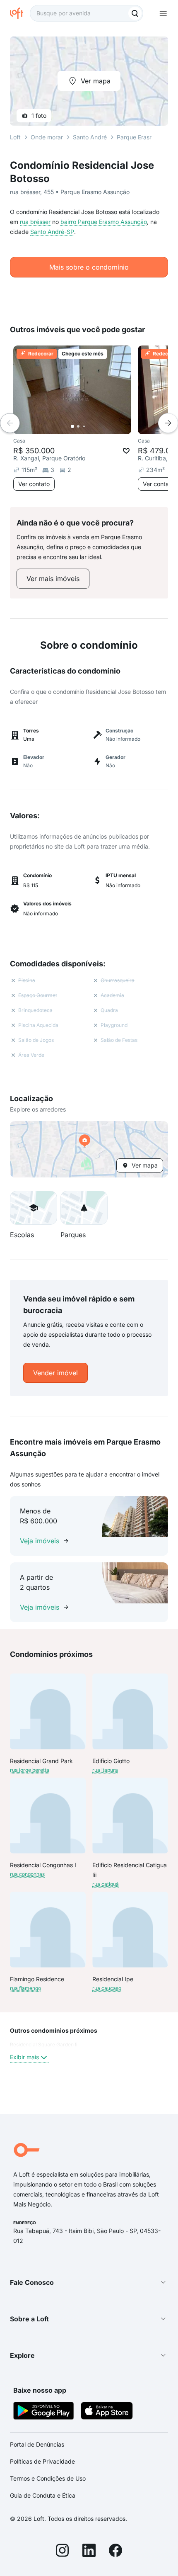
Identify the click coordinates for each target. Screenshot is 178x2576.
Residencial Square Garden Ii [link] (44, 2045)
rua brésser (35, 222)
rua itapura (105, 1770)
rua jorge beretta (30, 1770)
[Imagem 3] (84, 426)
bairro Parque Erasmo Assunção (104, 222)
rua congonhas (27, 1874)
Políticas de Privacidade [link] (42, 2461)
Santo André (90, 137)
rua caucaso (107, 1988)
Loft (15, 137)
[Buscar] (135, 13)
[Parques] (84, 1208)
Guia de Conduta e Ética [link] (43, 2495)
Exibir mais (24, 2057)
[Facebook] (115, 2552)
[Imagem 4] (90, 426)
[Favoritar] (126, 451)
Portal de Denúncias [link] (37, 2444)
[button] (89, 1149)
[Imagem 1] (72, 426)
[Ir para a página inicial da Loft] (20, 13)
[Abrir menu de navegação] (163, 13)
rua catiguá (106, 1884)
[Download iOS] (107, 2412)
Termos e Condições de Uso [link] (48, 2478)
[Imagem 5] (96, 426)
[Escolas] (34, 1208)
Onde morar (47, 137)
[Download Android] (44, 2412)
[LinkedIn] (89, 2552)
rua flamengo (25, 1988)
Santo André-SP (52, 232)
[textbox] (87, 13)
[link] (53, 579)
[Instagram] (63, 2552)
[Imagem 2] (78, 426)
